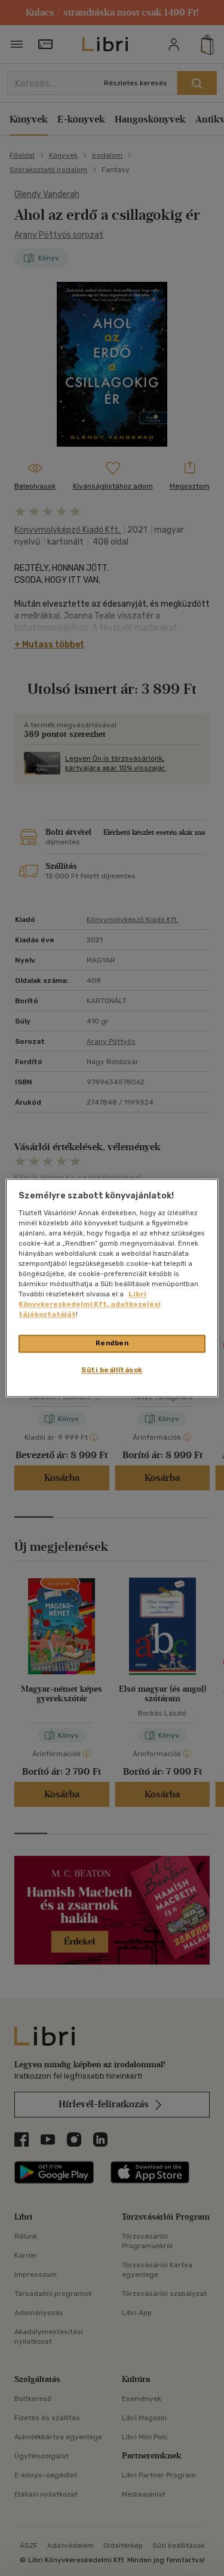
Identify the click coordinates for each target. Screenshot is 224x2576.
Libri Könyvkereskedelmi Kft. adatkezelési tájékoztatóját (90, 1305)
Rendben (112, 1344)
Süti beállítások (112, 1370)
